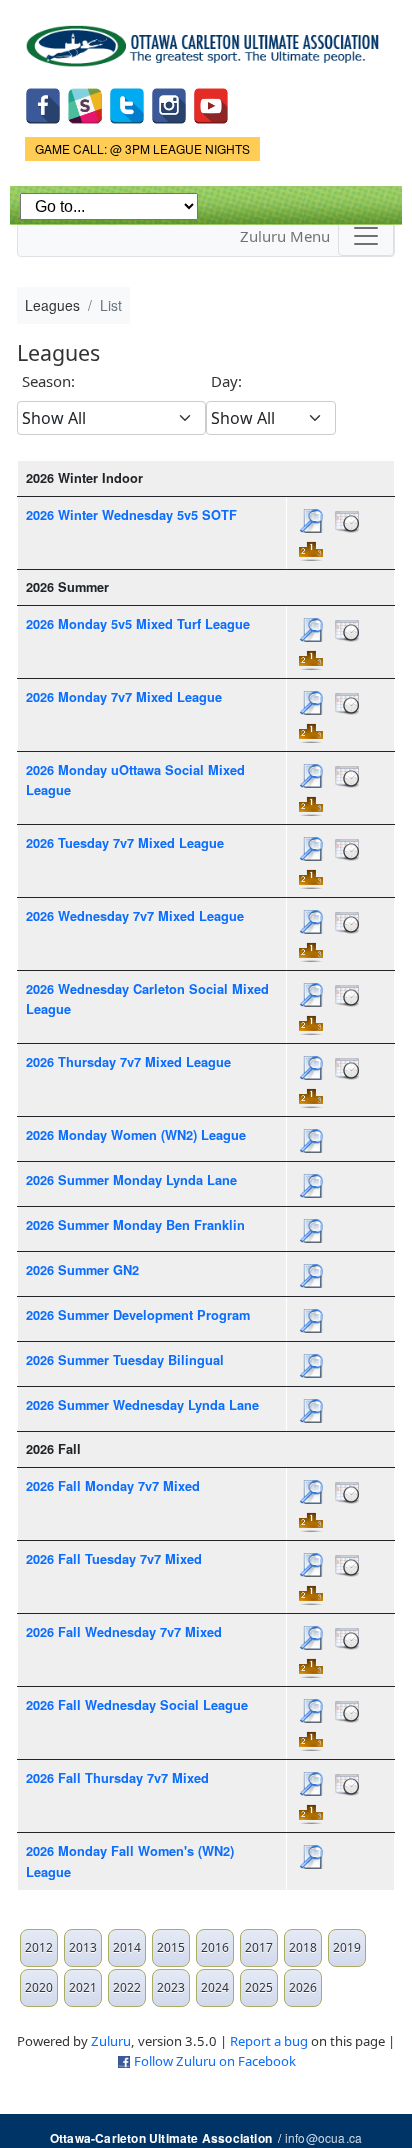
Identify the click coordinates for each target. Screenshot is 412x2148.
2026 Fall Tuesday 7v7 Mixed (114, 1559)
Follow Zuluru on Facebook (215, 2061)
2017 (259, 1947)
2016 (215, 1947)
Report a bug (269, 2041)
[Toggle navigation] (366, 236)
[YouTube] (211, 104)
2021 (83, 1987)
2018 (303, 1947)
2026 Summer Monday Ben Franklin (135, 1225)
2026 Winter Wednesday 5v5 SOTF (131, 515)
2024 (215, 1987)
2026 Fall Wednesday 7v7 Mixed (124, 1632)
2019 (347, 1947)
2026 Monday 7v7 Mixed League (124, 697)
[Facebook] (43, 104)
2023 (171, 1987)
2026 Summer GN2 (82, 1270)
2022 (127, 1987)
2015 (171, 1947)
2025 (259, 1987)
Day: (226, 381)
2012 (39, 1947)
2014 (127, 1947)
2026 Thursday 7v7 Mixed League (128, 1062)
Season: (48, 381)
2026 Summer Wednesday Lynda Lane (142, 1405)
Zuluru (111, 2041)
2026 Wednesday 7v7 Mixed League (135, 916)
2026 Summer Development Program (138, 1315)
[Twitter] (127, 104)
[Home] (206, 39)
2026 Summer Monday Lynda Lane (131, 1180)
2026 (303, 1987)
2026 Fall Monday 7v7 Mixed (113, 1486)
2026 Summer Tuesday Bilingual (125, 1360)
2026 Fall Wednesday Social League (137, 1705)
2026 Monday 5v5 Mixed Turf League (138, 624)
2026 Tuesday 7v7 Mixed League (125, 843)
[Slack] (85, 104)
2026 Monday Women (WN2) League (136, 1135)
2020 (39, 1987)
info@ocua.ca (323, 2137)
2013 (83, 1947)
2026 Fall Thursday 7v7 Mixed (117, 1778)
